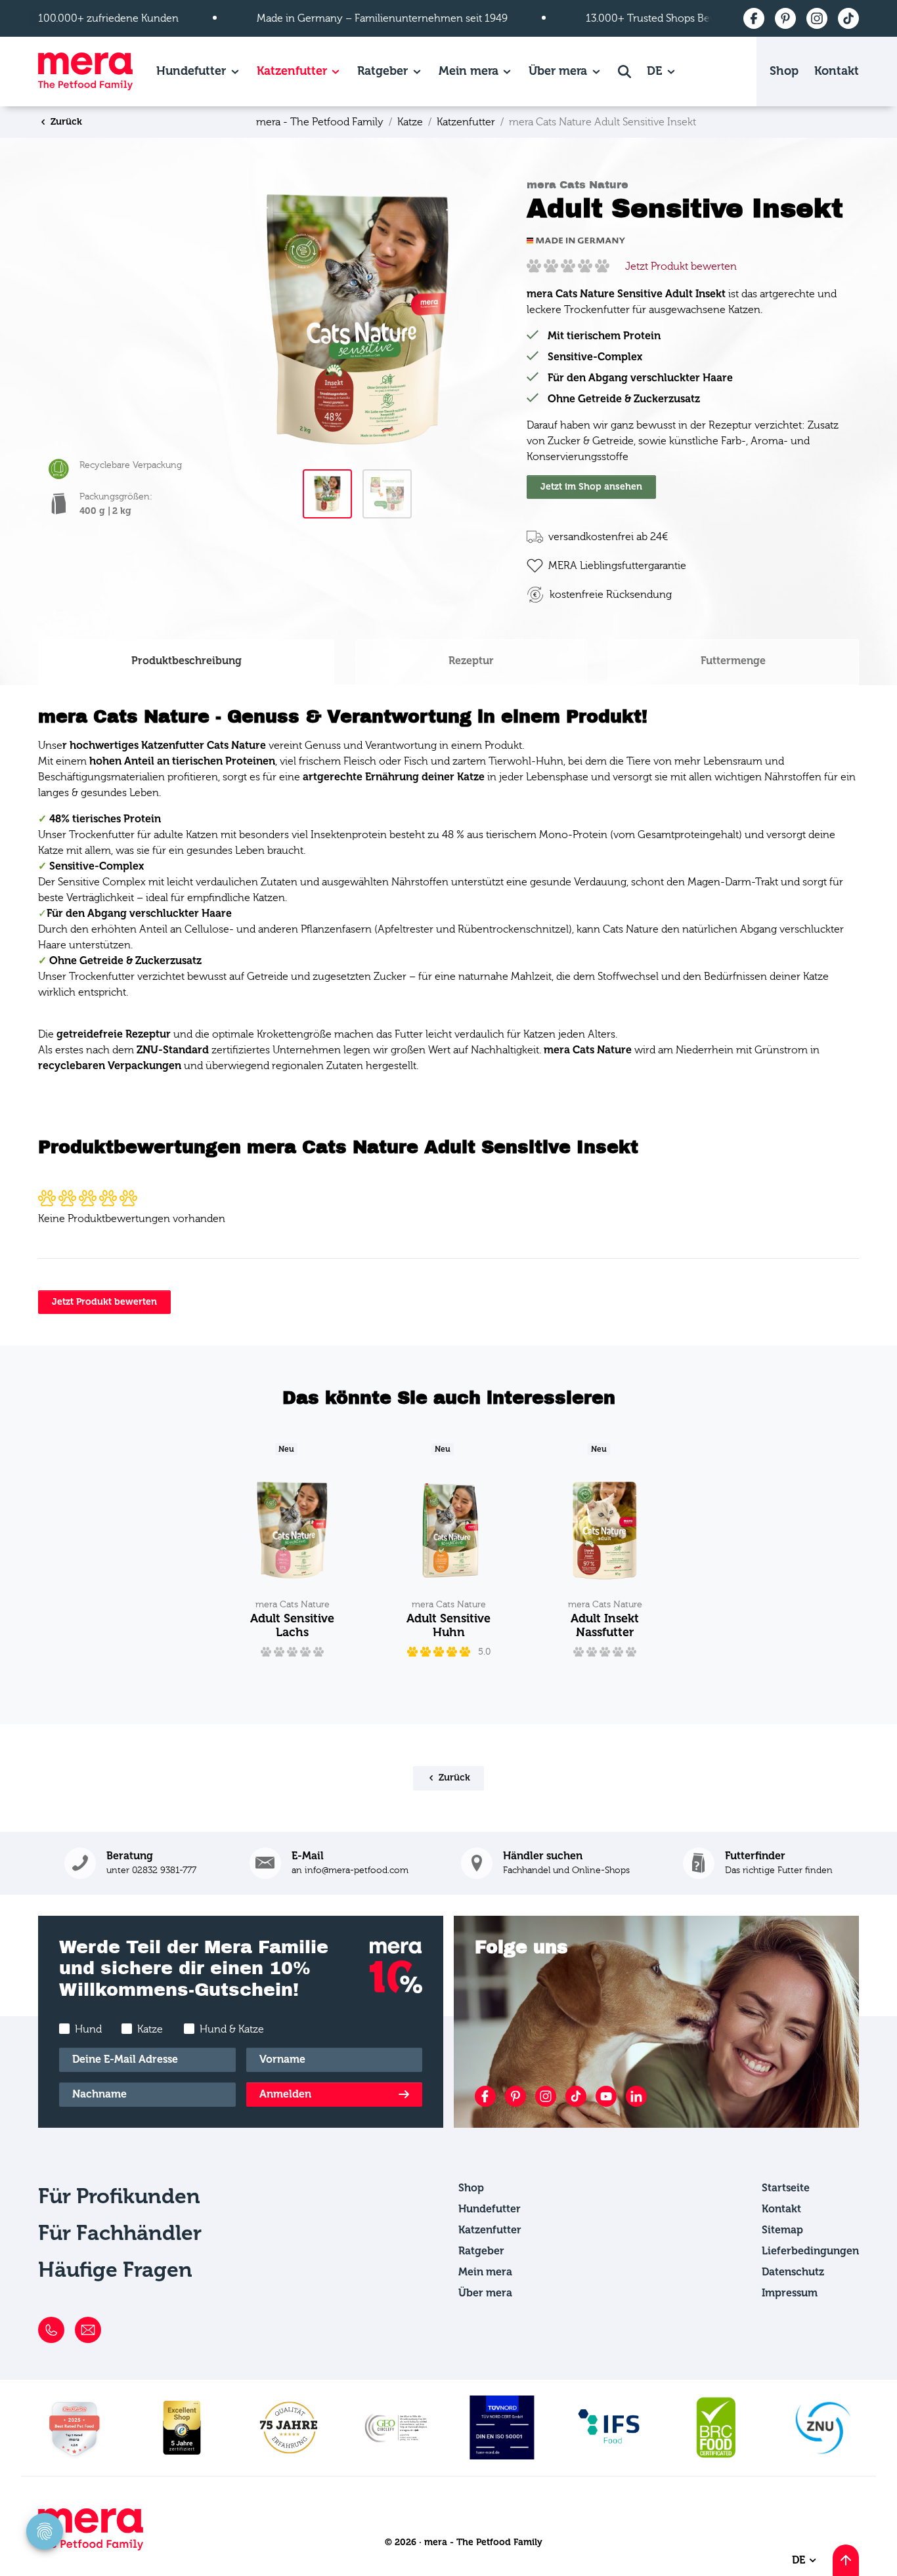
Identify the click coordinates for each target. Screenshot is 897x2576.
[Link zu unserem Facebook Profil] (485, 2096)
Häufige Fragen (115, 2270)
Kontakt (837, 71)
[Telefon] (51, 2330)
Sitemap (782, 2230)
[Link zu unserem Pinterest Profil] (515, 2096)
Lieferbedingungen (810, 2251)
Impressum (790, 2293)
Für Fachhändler (120, 2233)
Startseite (786, 2188)
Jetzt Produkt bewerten (681, 266)
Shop (784, 71)
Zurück (65, 122)
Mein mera (469, 71)
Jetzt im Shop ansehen (591, 487)
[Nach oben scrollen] (846, 2560)
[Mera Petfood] (91, 2547)
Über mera (558, 71)
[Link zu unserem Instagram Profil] (546, 2096)
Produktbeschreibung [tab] (186, 661)
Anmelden (285, 2094)
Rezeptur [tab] (471, 661)
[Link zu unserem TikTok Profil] (576, 2096)
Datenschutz (793, 2272)
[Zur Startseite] (85, 72)
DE (656, 71)
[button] (758, 1863)
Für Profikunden (119, 2196)
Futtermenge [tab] (733, 661)
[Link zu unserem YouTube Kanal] (606, 2096)
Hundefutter (191, 71)
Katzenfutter (292, 71)
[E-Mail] (88, 2330)
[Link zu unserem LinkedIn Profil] (636, 2096)
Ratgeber (383, 71)
